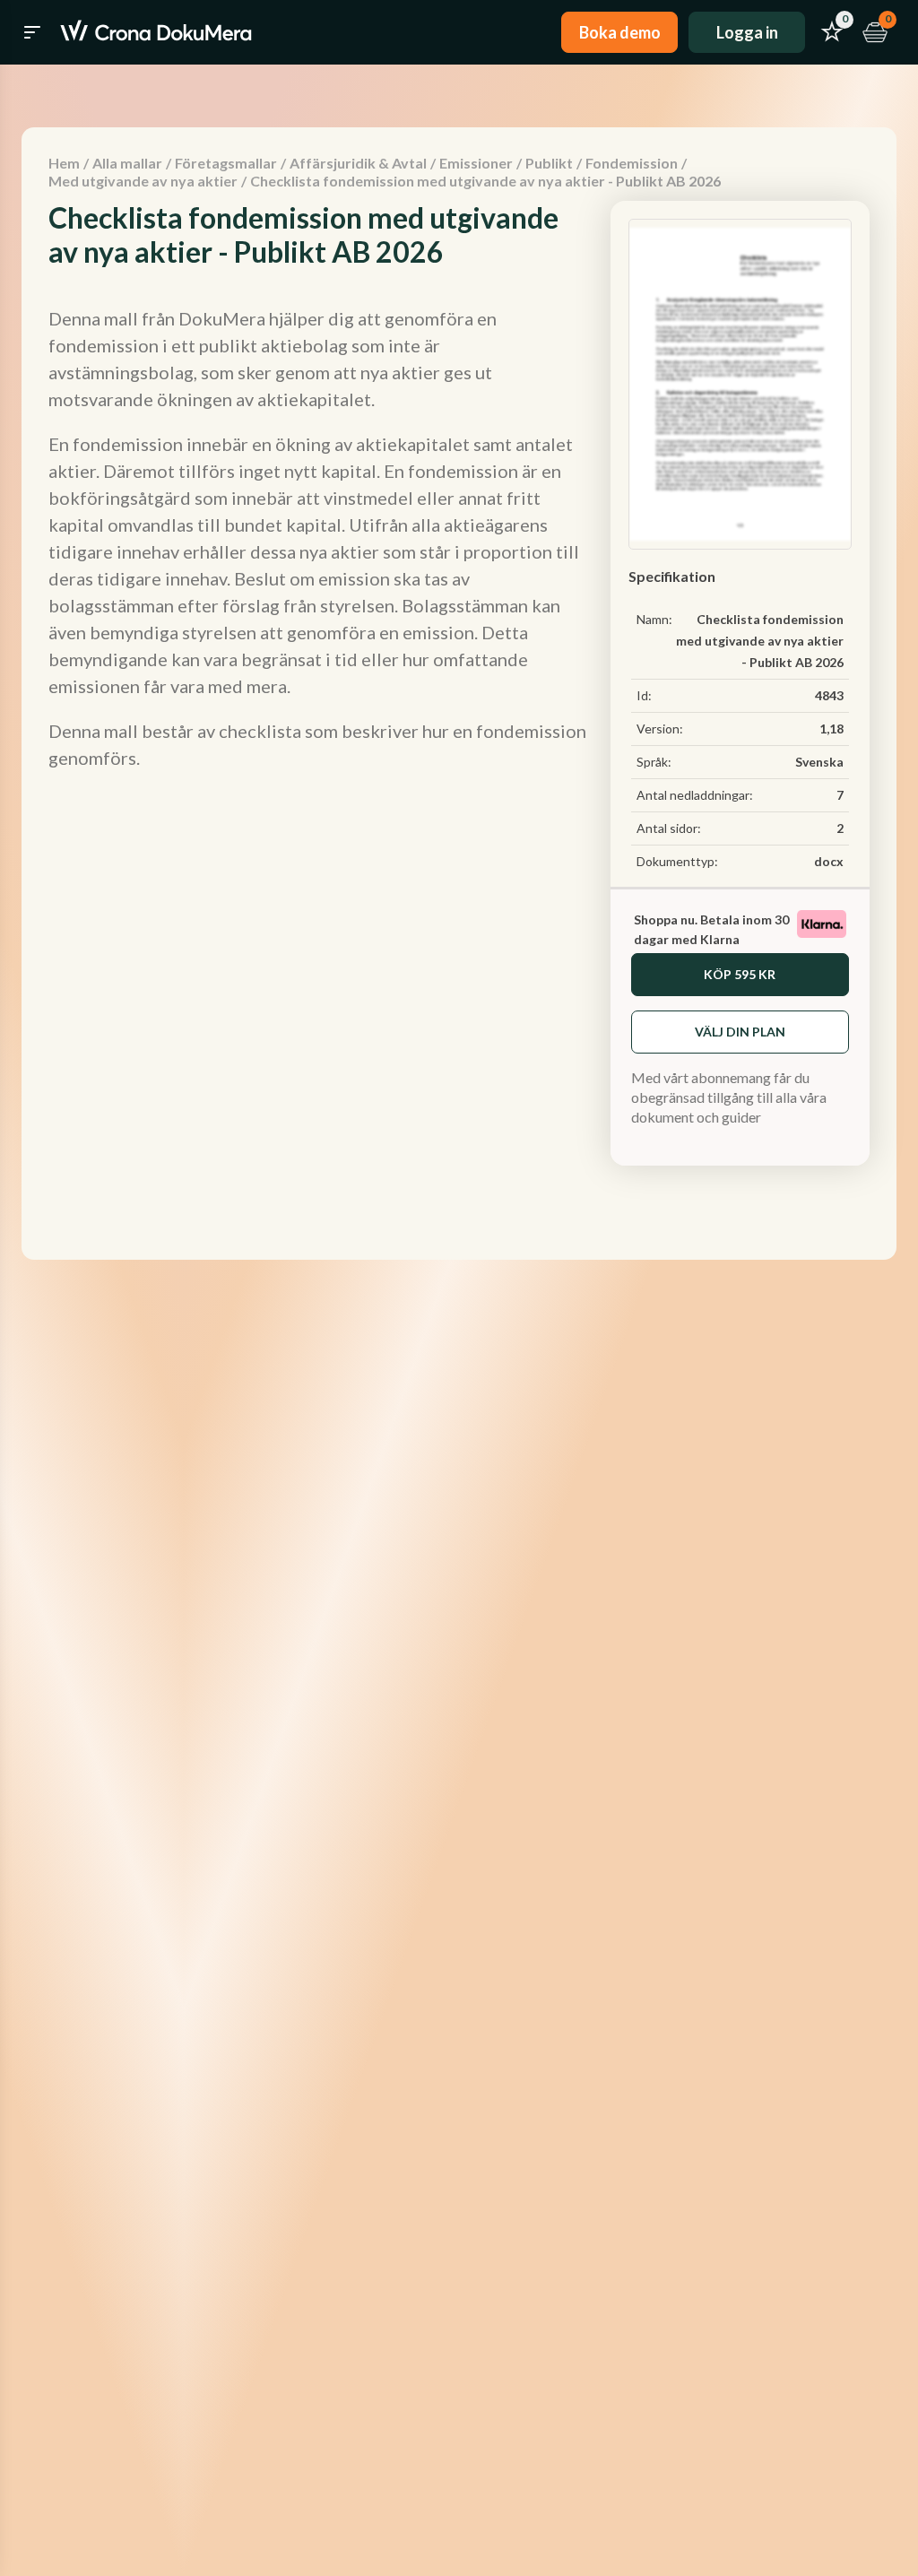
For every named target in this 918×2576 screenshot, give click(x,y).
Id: (644, 695)
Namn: (654, 619)
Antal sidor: (669, 828)
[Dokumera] (156, 32)
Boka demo (620, 32)
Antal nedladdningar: (695, 795)
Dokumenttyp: (677, 861)
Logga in (747, 32)
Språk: (654, 762)
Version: (660, 729)
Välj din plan (740, 1032)
